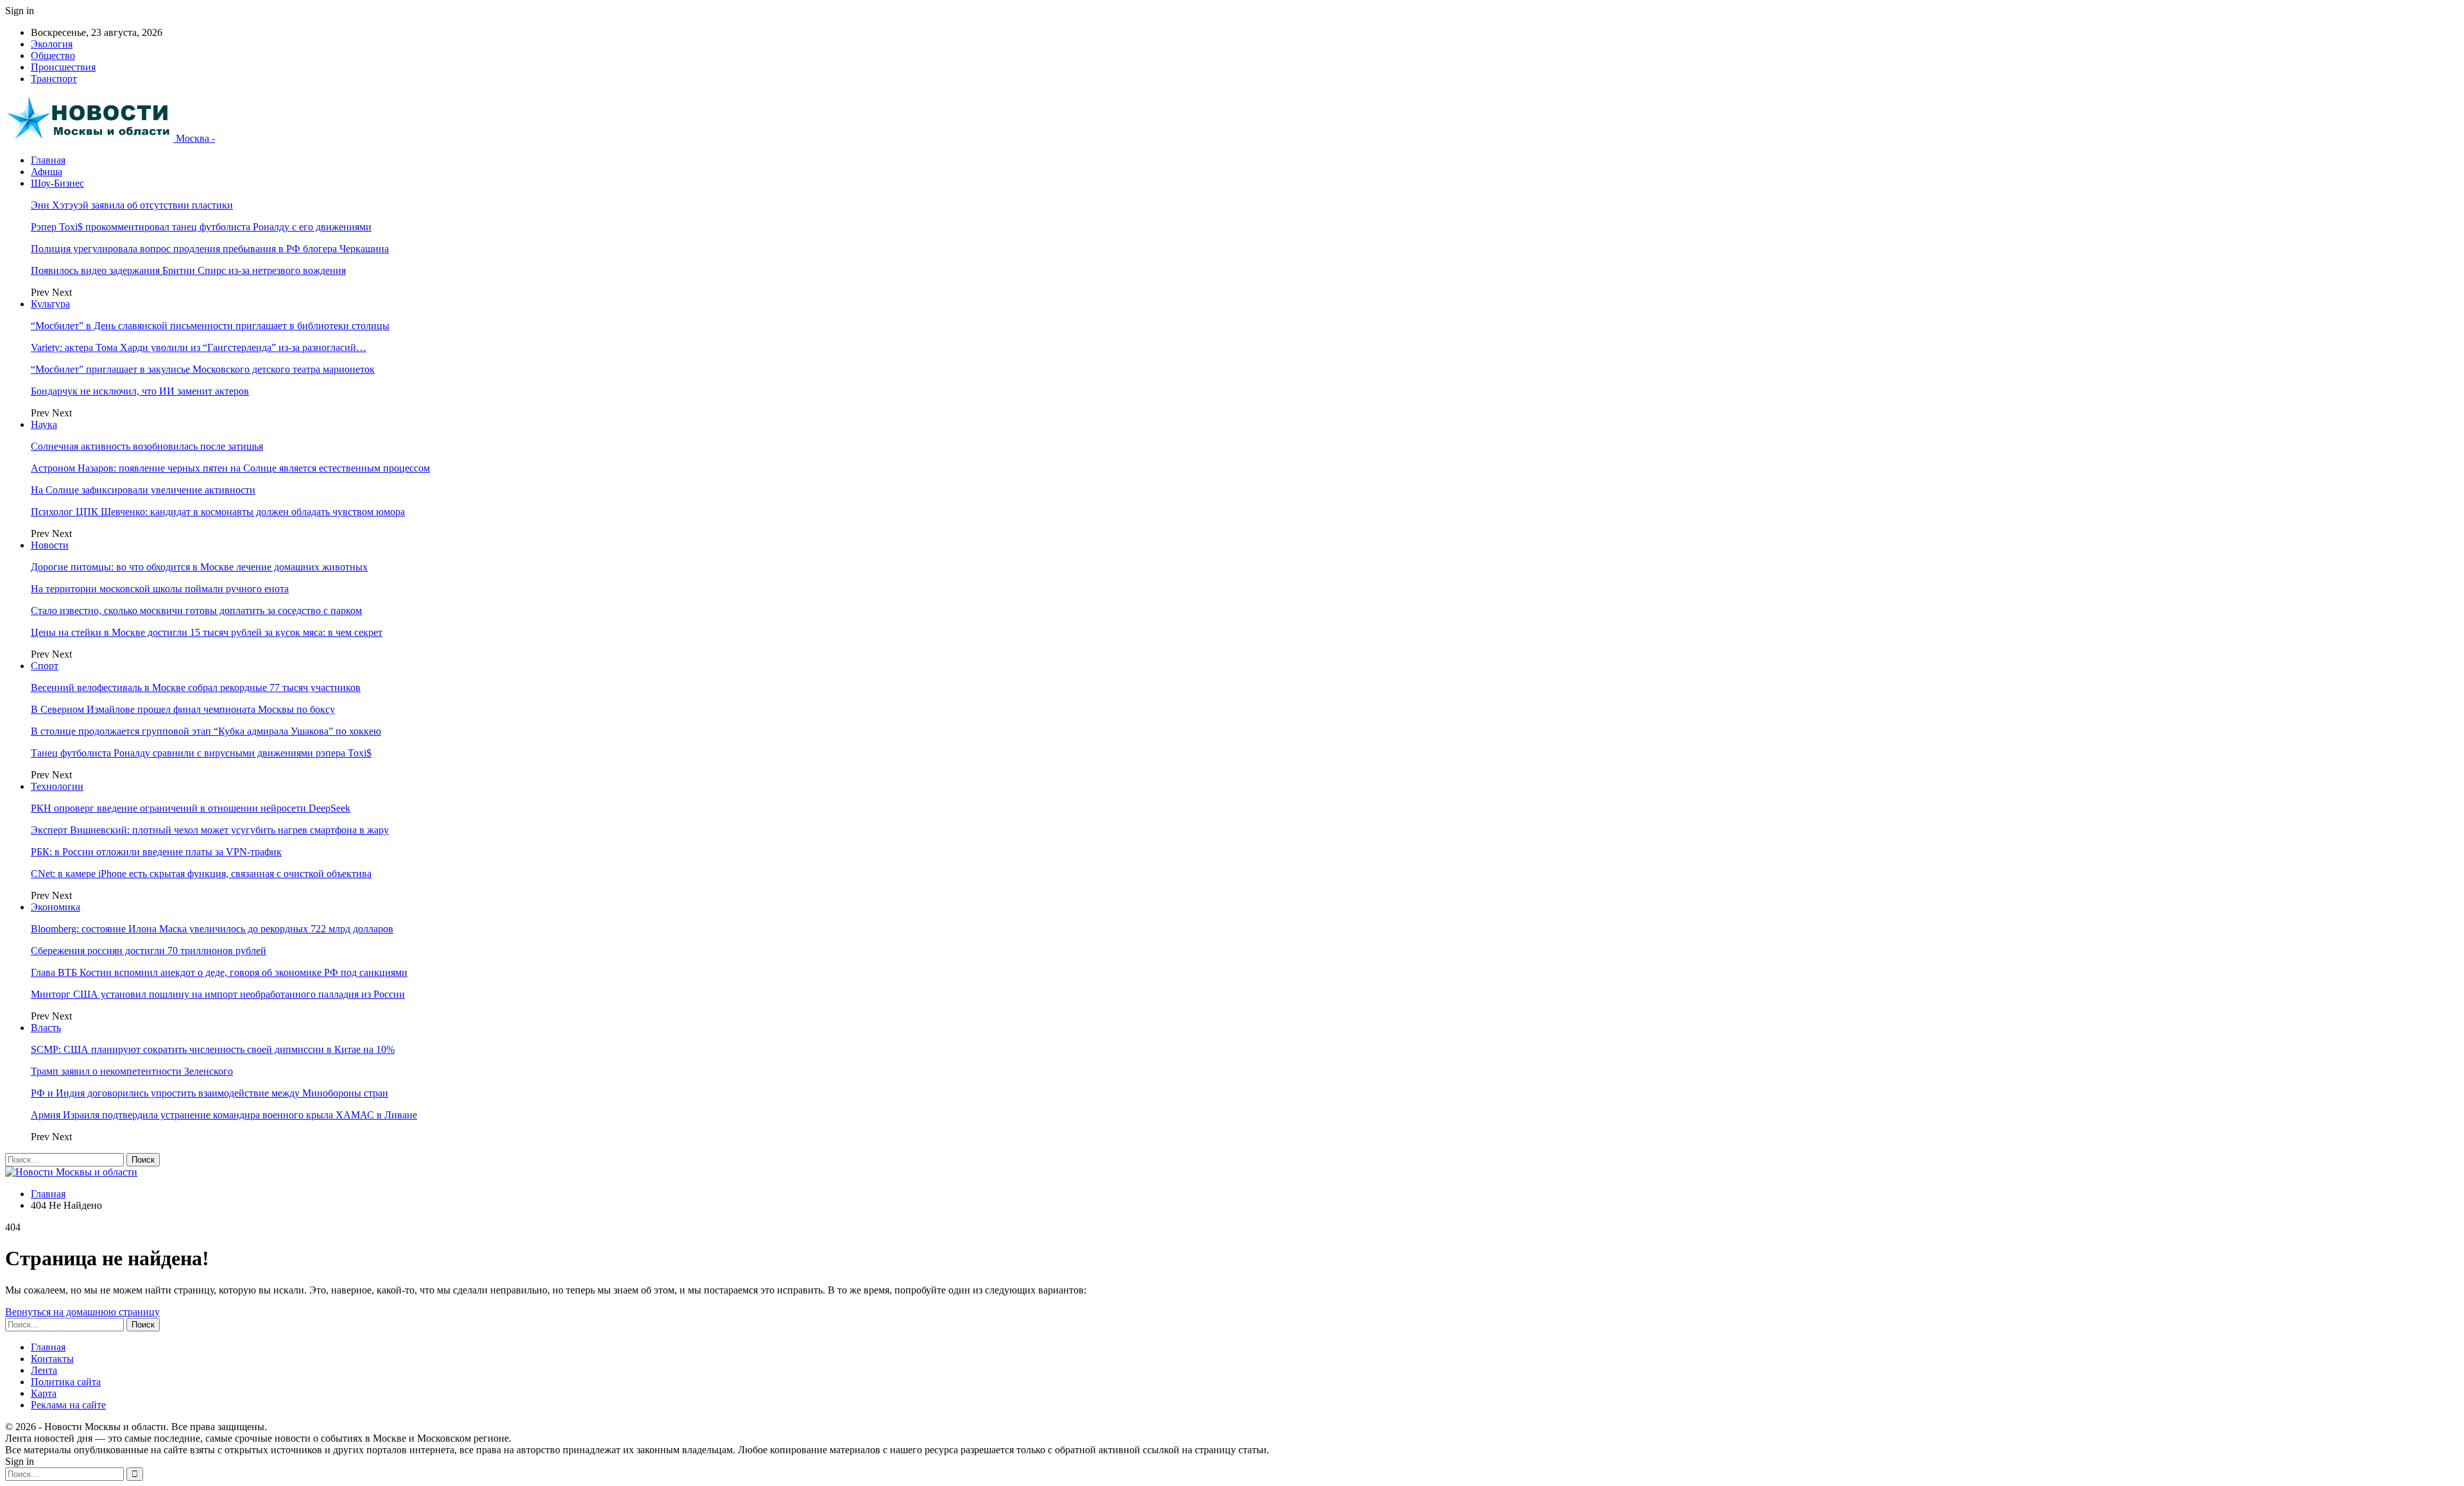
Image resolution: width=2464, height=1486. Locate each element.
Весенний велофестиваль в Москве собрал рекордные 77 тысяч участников (196, 687)
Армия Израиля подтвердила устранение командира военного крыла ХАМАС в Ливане (224, 1115)
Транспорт (54, 79)
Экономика (56, 907)
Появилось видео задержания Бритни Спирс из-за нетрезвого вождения (188, 270)
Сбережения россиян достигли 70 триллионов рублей (149, 951)
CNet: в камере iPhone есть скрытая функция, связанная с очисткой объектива (201, 874)
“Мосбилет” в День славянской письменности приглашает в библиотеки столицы (210, 326)
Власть (46, 1028)
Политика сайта (66, 1382)
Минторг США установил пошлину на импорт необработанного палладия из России (218, 994)
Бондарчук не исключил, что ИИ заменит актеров (140, 391)
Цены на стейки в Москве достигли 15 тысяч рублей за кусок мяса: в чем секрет (207, 632)
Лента (44, 1370)
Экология (52, 44)
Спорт (45, 666)
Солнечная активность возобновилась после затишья (147, 446)
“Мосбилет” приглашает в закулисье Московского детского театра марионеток (203, 369)
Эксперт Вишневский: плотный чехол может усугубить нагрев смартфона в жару (210, 830)
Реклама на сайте (68, 1405)
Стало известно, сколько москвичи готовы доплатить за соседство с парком (196, 611)
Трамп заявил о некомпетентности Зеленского (132, 1071)
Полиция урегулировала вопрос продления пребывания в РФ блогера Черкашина (210, 249)
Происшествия (63, 67)
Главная (48, 160)
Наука (44, 424)
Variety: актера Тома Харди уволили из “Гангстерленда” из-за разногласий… (199, 347)
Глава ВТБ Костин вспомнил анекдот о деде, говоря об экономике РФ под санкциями (219, 972)
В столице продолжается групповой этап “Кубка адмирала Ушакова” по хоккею (206, 731)
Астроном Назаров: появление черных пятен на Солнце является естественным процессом (230, 468)
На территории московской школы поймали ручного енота (160, 589)
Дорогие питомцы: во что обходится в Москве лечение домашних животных (199, 567)
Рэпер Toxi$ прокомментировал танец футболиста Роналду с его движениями (201, 227)
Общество (53, 56)
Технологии (57, 786)
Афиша (47, 172)
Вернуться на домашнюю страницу (82, 1312)
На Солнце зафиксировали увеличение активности (143, 490)
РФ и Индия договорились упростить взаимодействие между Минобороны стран (210, 1093)
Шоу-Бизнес (57, 183)
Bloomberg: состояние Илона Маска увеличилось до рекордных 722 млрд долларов (212, 929)
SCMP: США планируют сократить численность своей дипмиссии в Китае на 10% (213, 1049)
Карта (44, 1393)
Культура (50, 304)
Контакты (52, 1359)
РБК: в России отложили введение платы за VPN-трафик (156, 852)
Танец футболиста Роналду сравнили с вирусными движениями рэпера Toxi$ (201, 753)
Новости (50, 545)
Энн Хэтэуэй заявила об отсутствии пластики (132, 205)
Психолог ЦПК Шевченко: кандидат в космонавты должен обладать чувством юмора (218, 512)
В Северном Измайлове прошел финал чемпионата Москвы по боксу (183, 709)
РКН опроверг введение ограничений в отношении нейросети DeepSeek (191, 808)
